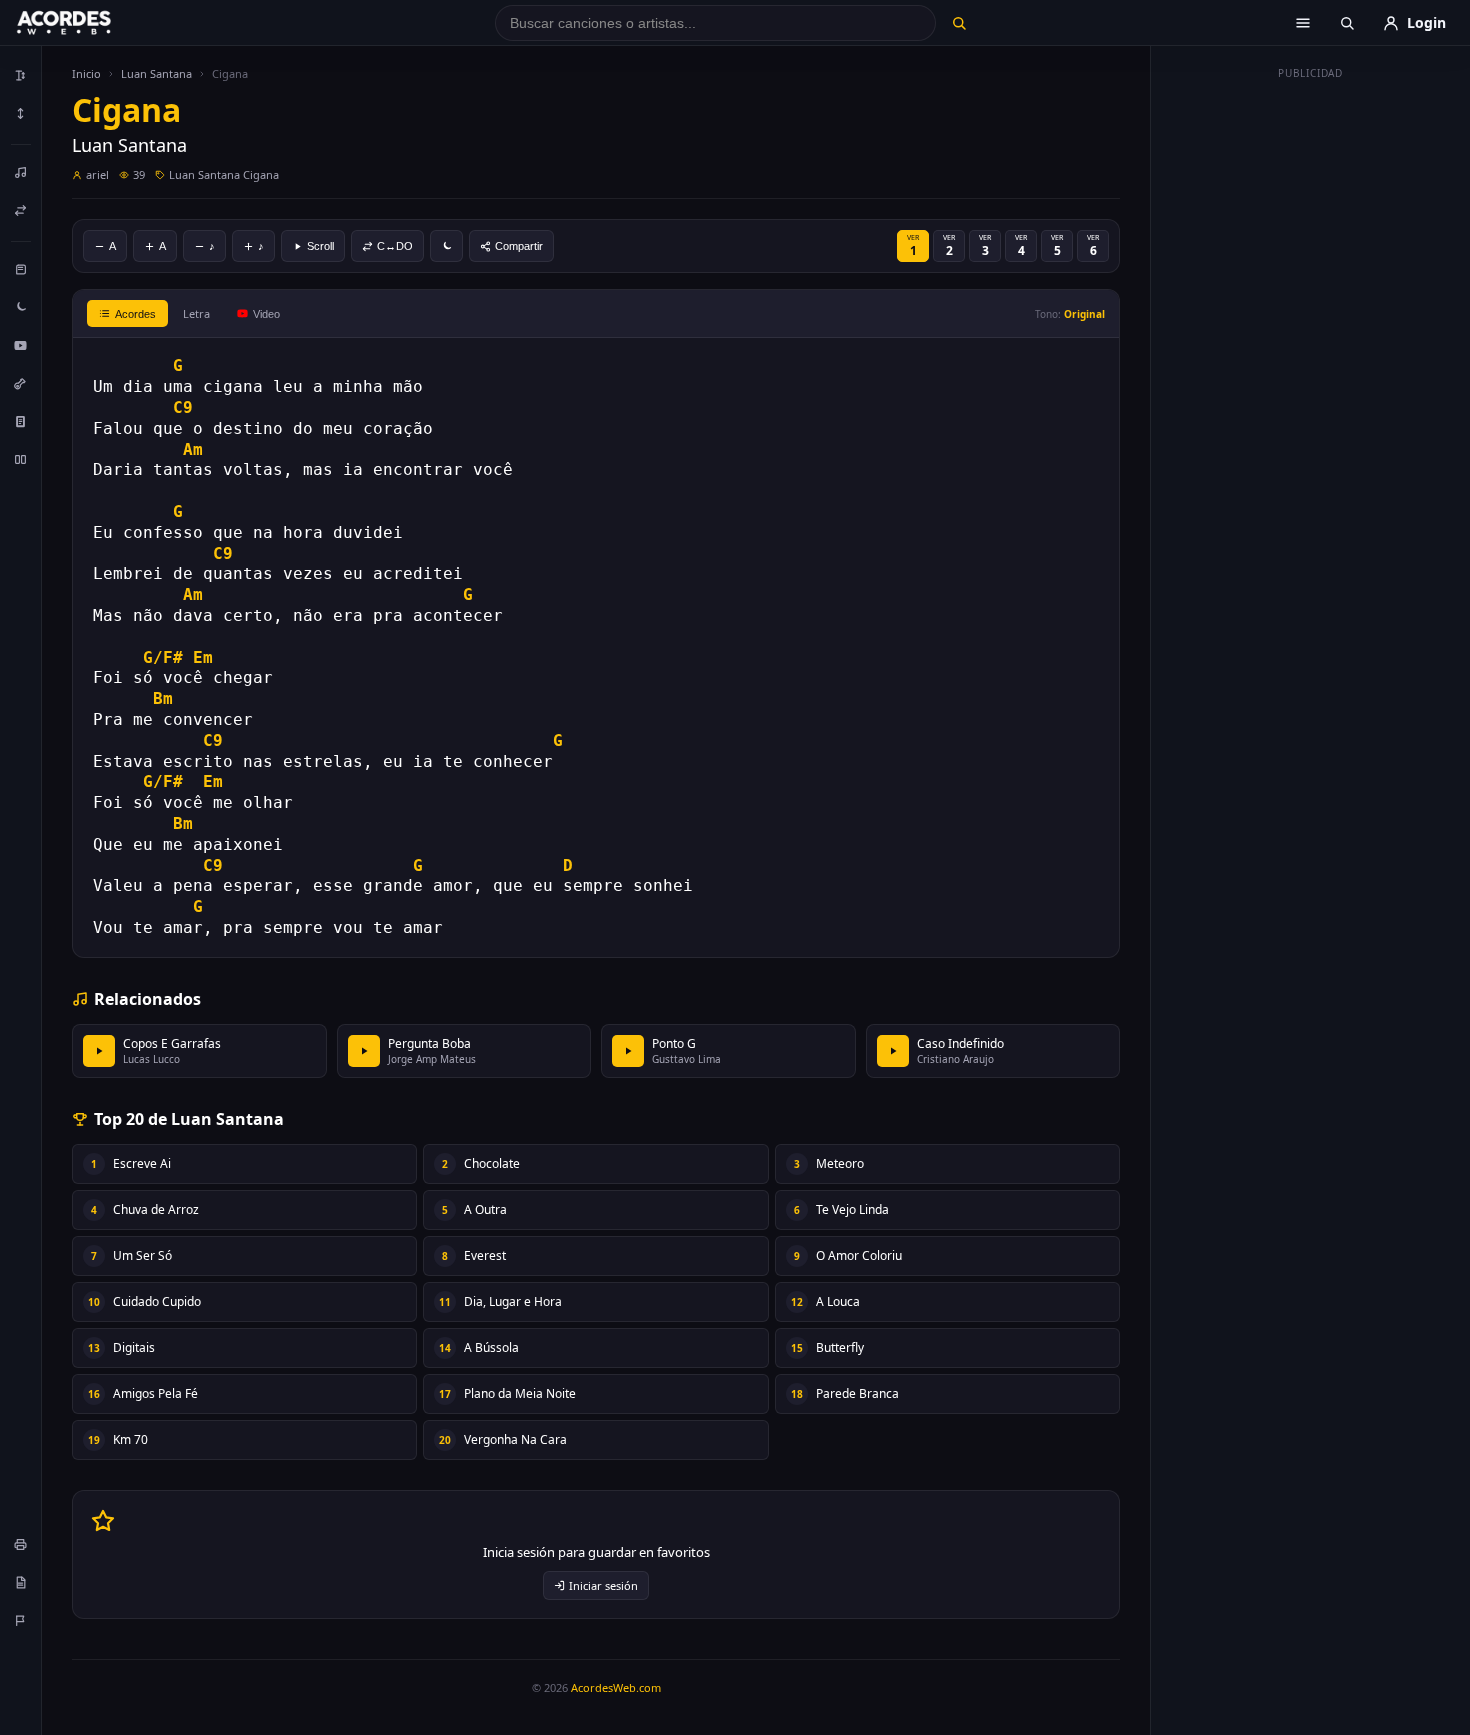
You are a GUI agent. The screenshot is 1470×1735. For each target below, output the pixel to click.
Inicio (86, 73)
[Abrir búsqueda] (1347, 23)
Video (266, 314)
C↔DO (395, 246)
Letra (196, 313)
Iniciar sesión (603, 1585)
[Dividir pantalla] (21, 459)
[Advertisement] (1311, 388)
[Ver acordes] (21, 421)
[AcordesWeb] (89, 23)
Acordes (135, 314)
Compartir (519, 246)
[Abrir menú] (1303, 23)
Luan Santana (156, 73)
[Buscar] (958, 23)
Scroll (320, 246)
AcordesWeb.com (616, 1687)
